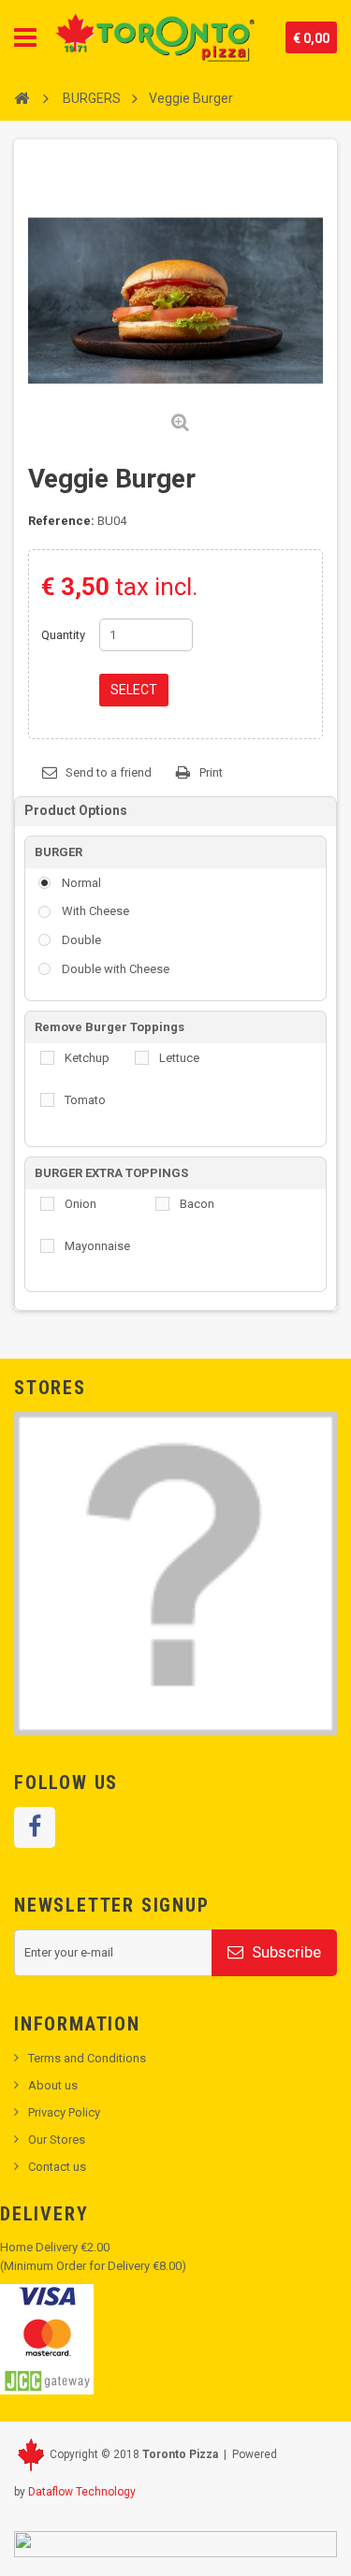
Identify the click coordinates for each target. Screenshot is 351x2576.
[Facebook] (35, 1827)
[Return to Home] (22, 97)
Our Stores (57, 2139)
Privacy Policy (64, 2112)
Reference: (61, 521)
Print (211, 772)
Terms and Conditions (87, 2058)
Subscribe (285, 1952)
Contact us (57, 2167)
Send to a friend (109, 772)
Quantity (63, 635)
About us (53, 2085)
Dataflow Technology (82, 2492)
